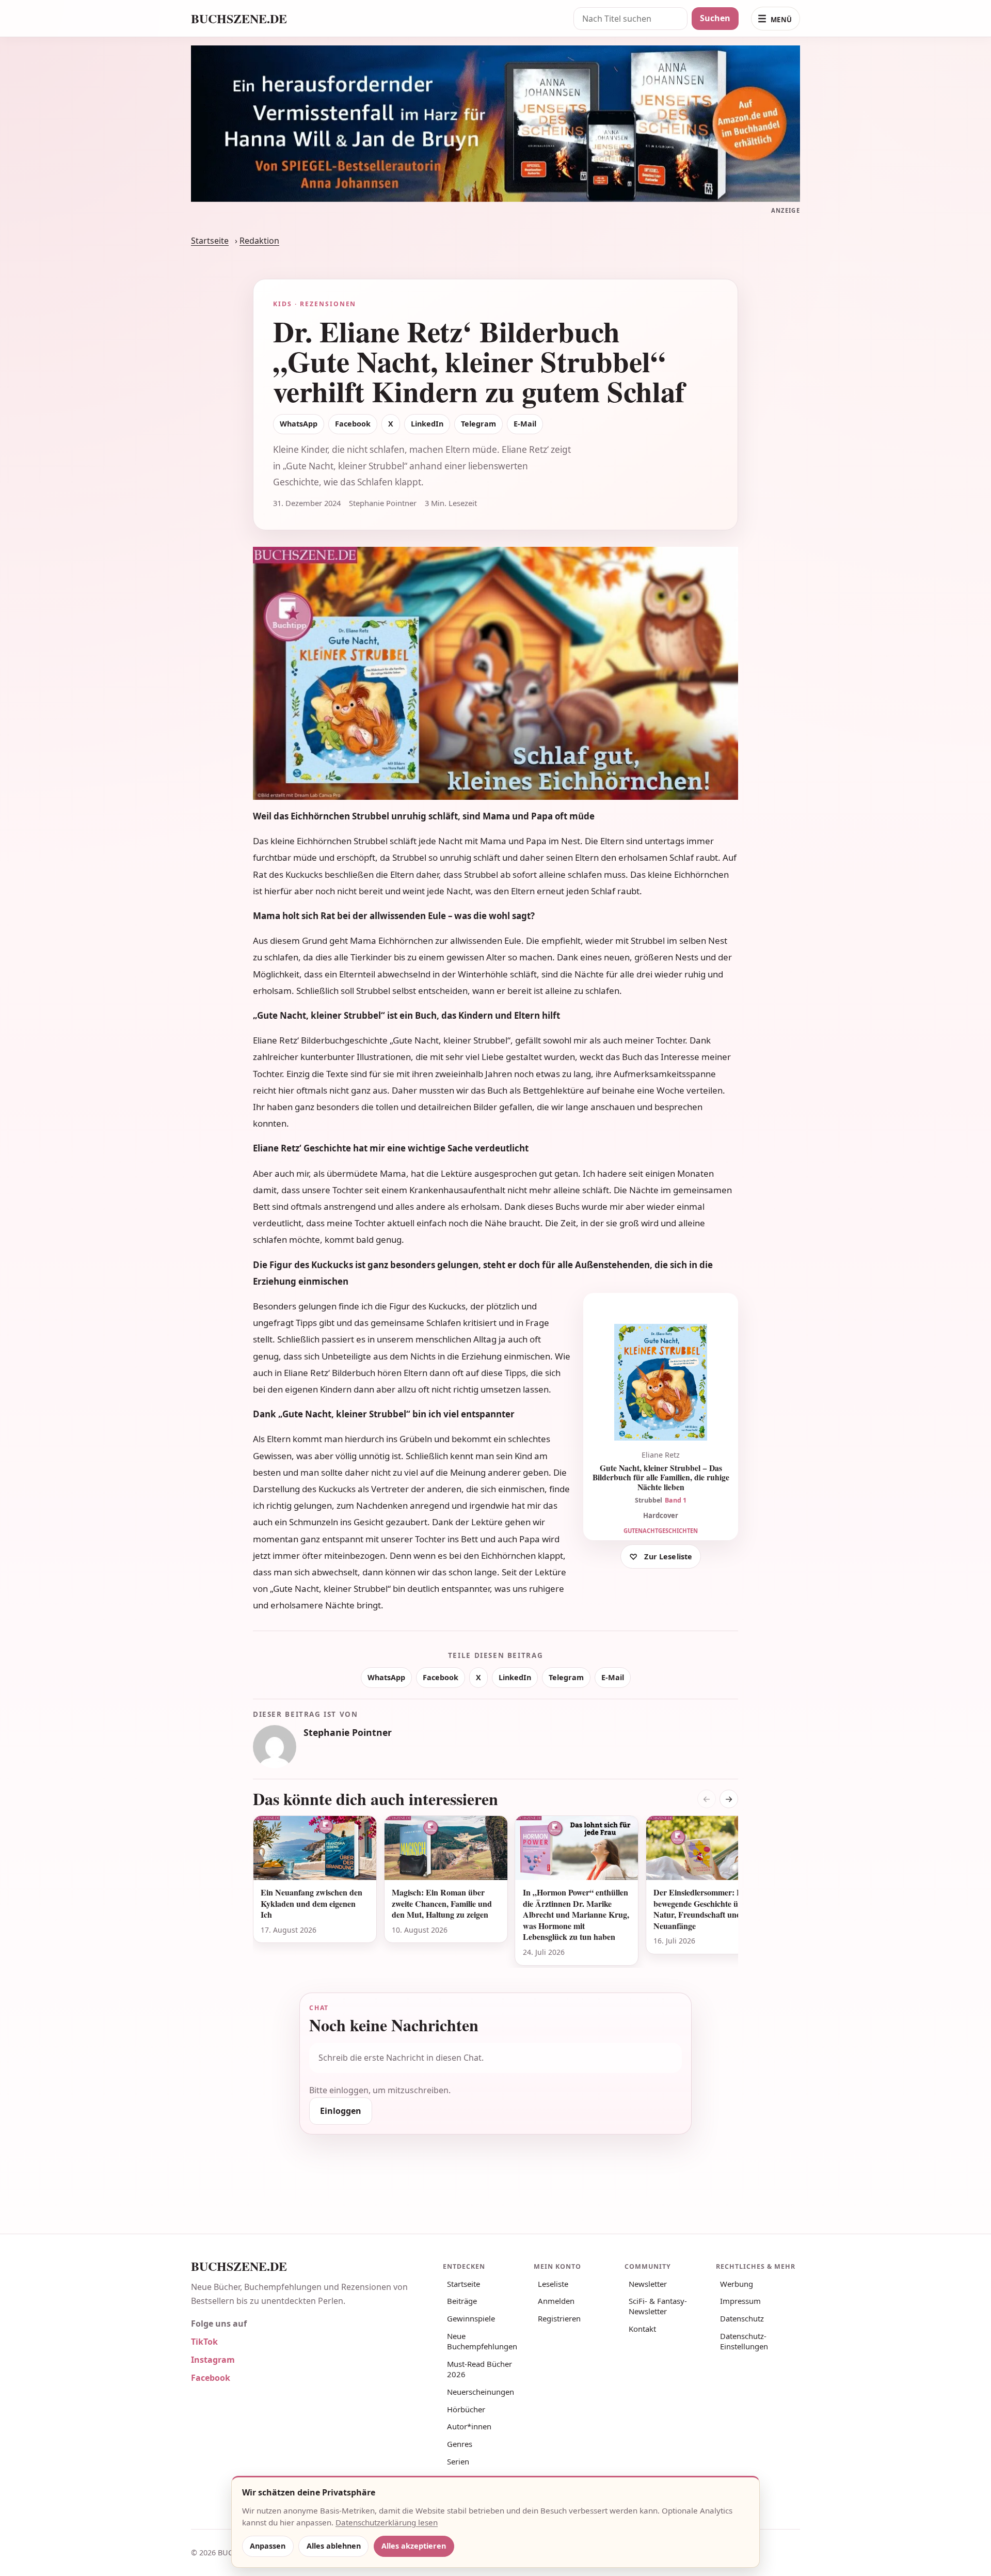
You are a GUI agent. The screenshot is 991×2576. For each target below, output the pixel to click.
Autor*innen (469, 2426)
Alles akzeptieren (414, 2546)
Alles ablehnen (334, 2546)
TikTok (204, 2342)
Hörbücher (466, 2409)
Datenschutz (742, 2318)
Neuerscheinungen (481, 2392)
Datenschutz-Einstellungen (744, 2341)
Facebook (353, 424)
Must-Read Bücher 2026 (479, 2369)
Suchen (715, 18)
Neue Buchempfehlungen (482, 2341)
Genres (460, 2444)
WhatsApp (299, 424)
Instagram (213, 2360)
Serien (458, 2461)
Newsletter (648, 2284)
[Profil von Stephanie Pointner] (275, 1747)
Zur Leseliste (668, 1556)
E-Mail (525, 424)
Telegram (478, 424)
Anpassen (268, 2546)
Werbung (737, 2284)
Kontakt (642, 2329)
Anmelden (556, 2301)
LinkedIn (427, 424)
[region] (495, 1892)
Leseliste (553, 2284)
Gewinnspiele (471, 2318)
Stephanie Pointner (348, 1732)
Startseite (210, 241)
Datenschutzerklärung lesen (387, 2522)
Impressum (740, 2301)
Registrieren (559, 2318)
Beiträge (462, 2301)
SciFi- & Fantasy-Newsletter (658, 2306)
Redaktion (259, 241)
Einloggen (341, 2111)
